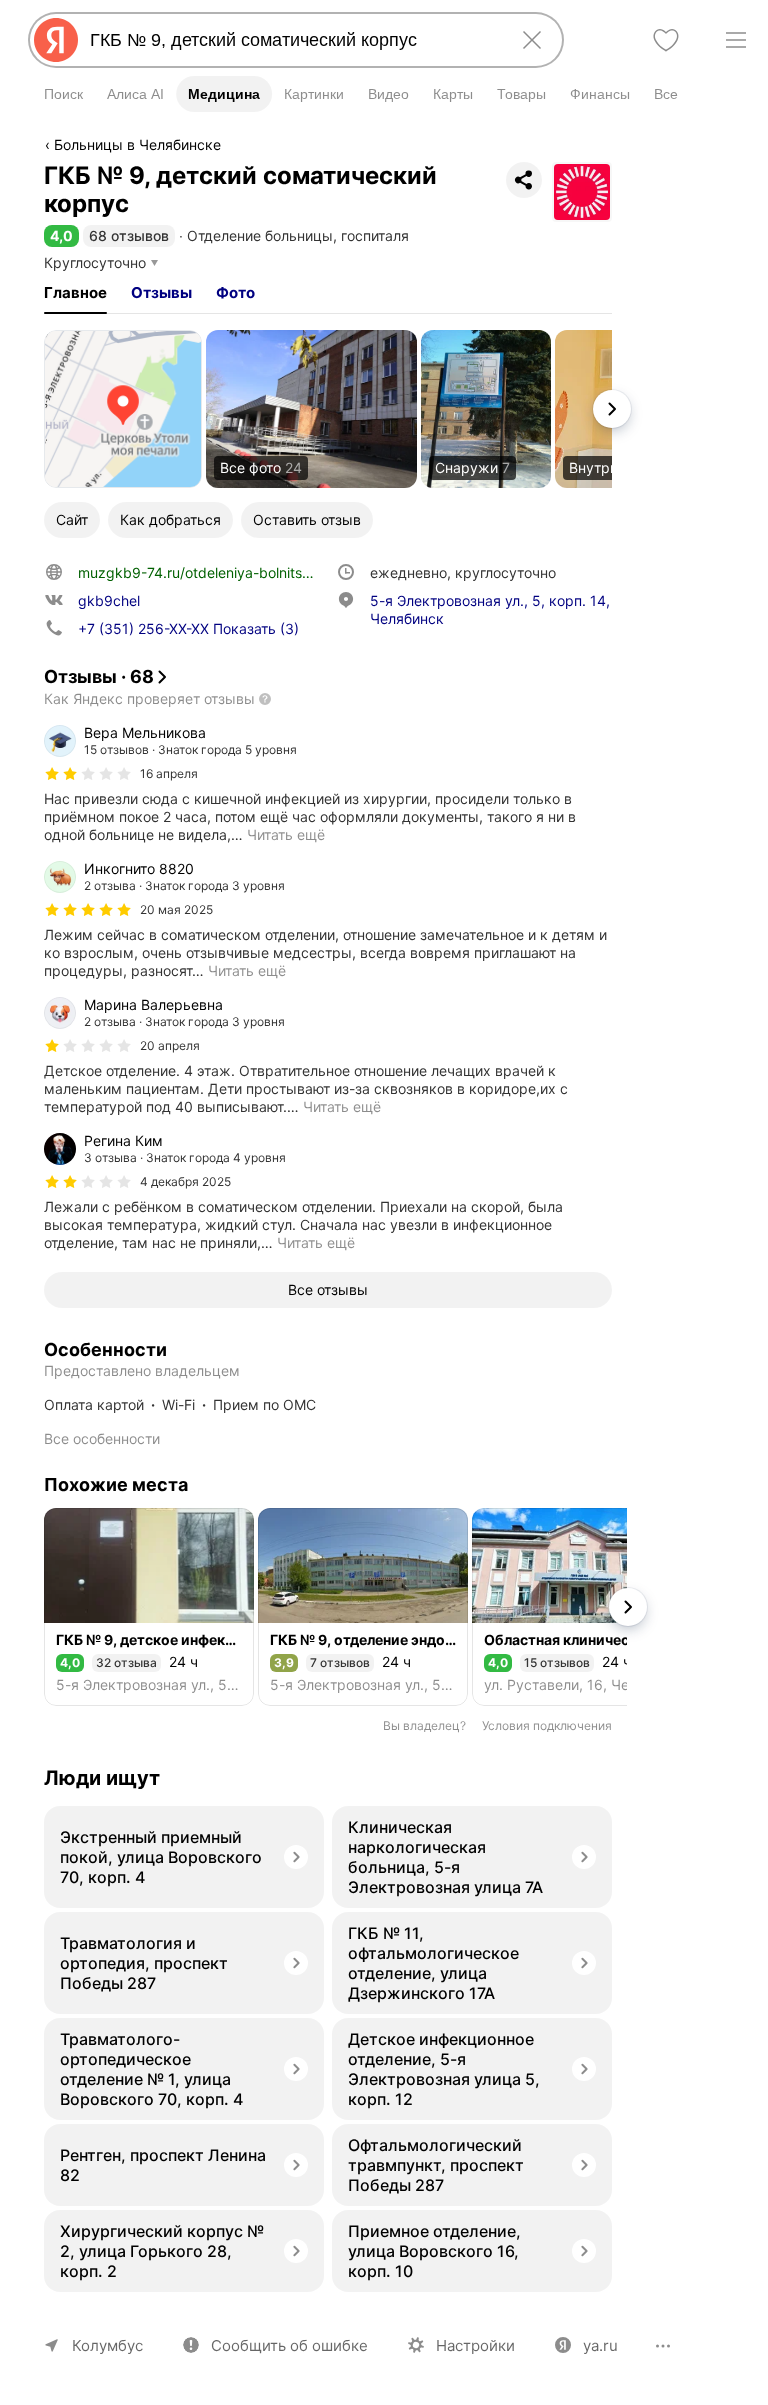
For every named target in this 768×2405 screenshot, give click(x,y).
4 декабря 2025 (185, 1181)
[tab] (75, 293)
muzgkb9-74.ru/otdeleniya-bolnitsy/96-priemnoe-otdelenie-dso (286, 572)
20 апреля (170, 1045)
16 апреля (169, 773)
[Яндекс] (56, 40)
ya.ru (600, 2345)
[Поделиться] (524, 180)
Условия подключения (547, 1725)
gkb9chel (109, 600)
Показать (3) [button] (188, 628)
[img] (88, 774)
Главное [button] (75, 292)
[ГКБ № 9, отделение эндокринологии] (363, 1607)
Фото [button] (235, 292)
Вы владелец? (424, 1725)
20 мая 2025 (176, 909)
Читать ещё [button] (286, 834)
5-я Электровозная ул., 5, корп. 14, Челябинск (490, 609)
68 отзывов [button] (129, 235)
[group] (328, 784)
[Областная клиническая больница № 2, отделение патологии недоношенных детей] (577, 1607)
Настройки (475, 2345)
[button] (61, 235)
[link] (123, 409)
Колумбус (107, 2345)
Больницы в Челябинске (137, 144)
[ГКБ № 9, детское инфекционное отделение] (149, 1607)
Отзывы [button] (161, 292)
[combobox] (292, 40)
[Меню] (736, 40)
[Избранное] (666, 40)
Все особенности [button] (102, 1438)
